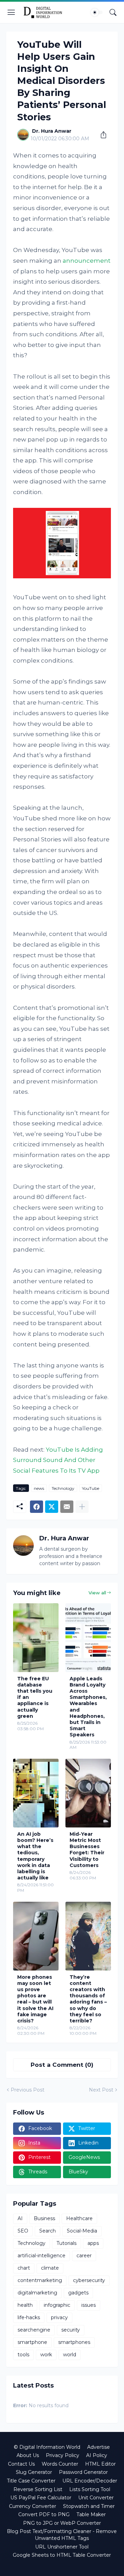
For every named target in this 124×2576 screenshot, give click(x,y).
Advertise (99, 2447)
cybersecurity (89, 2280)
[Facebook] (37, 1507)
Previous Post (28, 2090)
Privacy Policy (63, 2455)
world (70, 2355)
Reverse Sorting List (38, 2489)
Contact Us (21, 2464)
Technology (63, 1488)
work (46, 2355)
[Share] (101, 135)
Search (48, 2231)
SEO (23, 2231)
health (25, 2305)
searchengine (34, 2330)
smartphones (74, 2342)
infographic (57, 2305)
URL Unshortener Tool (62, 2547)
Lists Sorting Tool (90, 2489)
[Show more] (82, 1507)
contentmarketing (40, 2280)
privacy (59, 2317)
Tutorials (66, 2243)
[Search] (113, 12)
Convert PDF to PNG (44, 2514)
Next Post (101, 2090)
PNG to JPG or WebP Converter (62, 2523)
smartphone (32, 2342)
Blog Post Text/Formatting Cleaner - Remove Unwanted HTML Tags (62, 2535)
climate (50, 2268)
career (84, 2256)
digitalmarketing (37, 2293)
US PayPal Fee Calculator (41, 2498)
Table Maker (91, 2514)
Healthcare (79, 2218)
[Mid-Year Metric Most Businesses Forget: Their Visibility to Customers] (88, 1793)
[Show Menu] (11, 12)
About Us (28, 2455)
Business (44, 2218)
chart (24, 2268)
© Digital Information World (47, 2447)
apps (93, 2243)
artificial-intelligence (42, 2256)
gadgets (78, 2293)
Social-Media (82, 2231)
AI (20, 2218)
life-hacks (29, 2317)
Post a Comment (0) (62, 2065)
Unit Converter (96, 2498)
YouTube (91, 1488)
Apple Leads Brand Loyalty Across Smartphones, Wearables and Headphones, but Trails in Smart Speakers (88, 1707)
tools (23, 2355)
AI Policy (97, 2455)
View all (97, 1593)
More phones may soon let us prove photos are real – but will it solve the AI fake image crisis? (35, 1999)
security (71, 2330)
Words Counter (60, 2464)
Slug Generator (34, 2472)
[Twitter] (52, 1507)
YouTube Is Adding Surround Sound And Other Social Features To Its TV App (58, 1460)
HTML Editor (100, 2464)
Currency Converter (33, 2506)
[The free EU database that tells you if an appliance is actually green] (36, 1638)
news (39, 1488)
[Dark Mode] (97, 12)
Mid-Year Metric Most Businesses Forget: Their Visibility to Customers (87, 1850)
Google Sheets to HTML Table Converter (62, 2555)
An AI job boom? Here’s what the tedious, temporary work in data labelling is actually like (35, 1856)
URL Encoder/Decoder (90, 2481)
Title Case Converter (31, 2481)
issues (89, 2305)
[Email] (67, 1507)
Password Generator (83, 2472)
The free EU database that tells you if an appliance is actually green (35, 1697)
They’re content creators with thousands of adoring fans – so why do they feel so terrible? (88, 1999)
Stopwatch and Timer (89, 2506)
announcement (87, 261)
